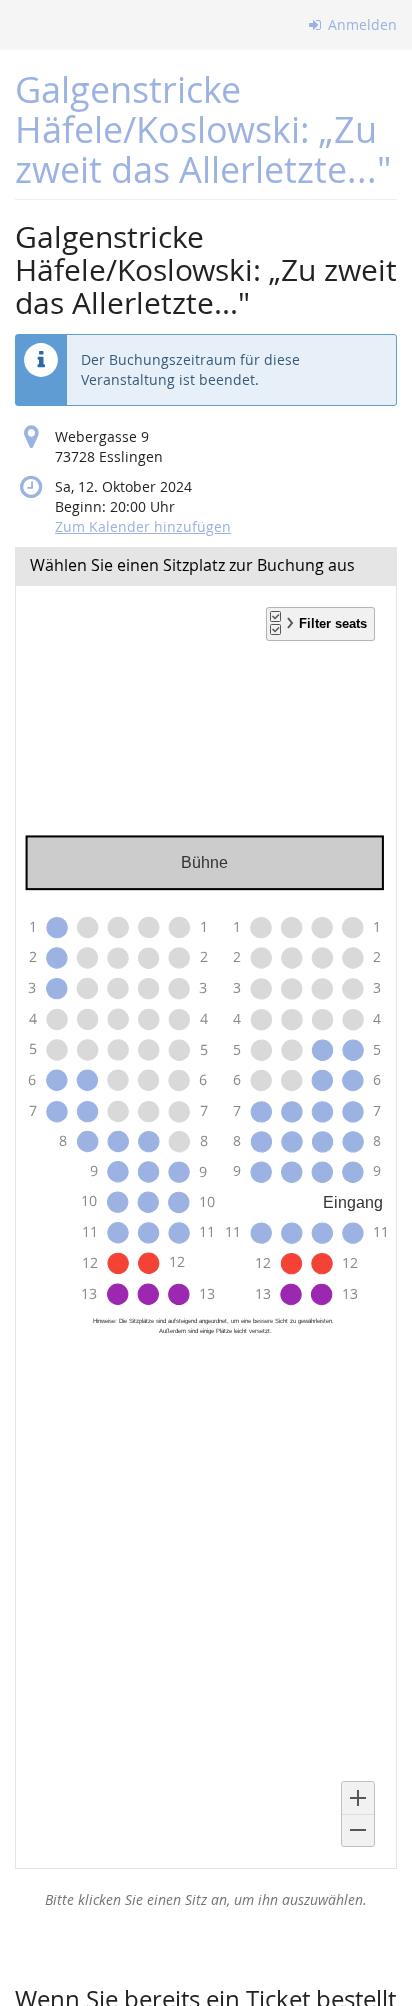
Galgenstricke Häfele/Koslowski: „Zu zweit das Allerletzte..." (203, 129)
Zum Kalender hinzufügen (143, 526)
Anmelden (360, 24)
